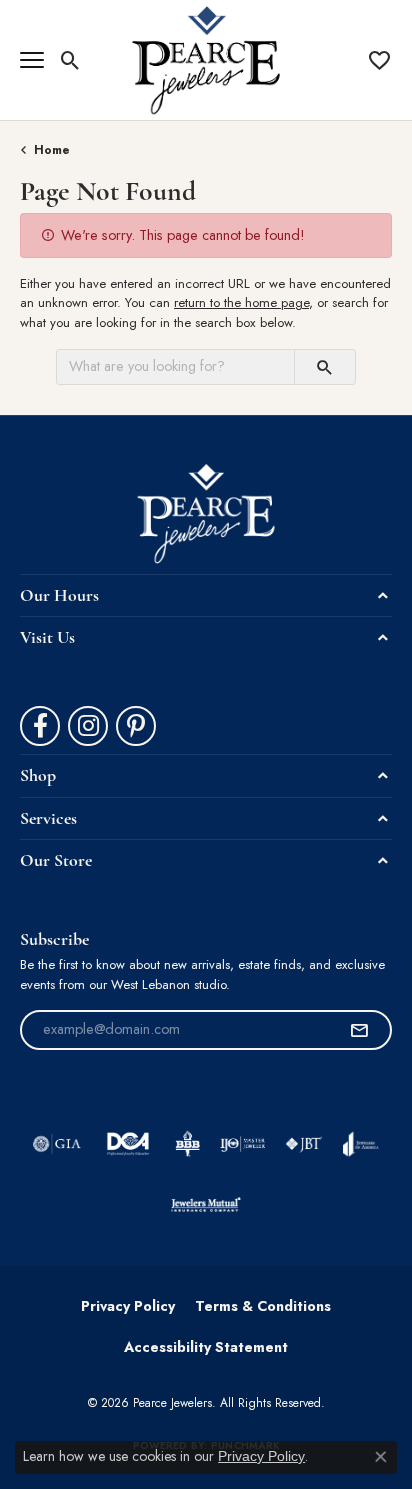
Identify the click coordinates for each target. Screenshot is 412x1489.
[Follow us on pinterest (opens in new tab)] (136, 726)
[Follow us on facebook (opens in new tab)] (40, 726)
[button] (70, 60)
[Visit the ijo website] (242, 1144)
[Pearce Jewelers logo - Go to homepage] (206, 60)
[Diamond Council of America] (128, 1144)
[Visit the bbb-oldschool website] (187, 1144)
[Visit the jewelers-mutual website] (205, 1204)
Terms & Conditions (263, 1306)
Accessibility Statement (206, 1347)
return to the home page (241, 302)
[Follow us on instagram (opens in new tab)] (88, 726)
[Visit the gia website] (57, 1144)
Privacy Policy (128, 1306)
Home (52, 150)
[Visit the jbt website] (304, 1144)
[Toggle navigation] (32, 60)
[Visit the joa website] (360, 1144)
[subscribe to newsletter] (359, 1030)
